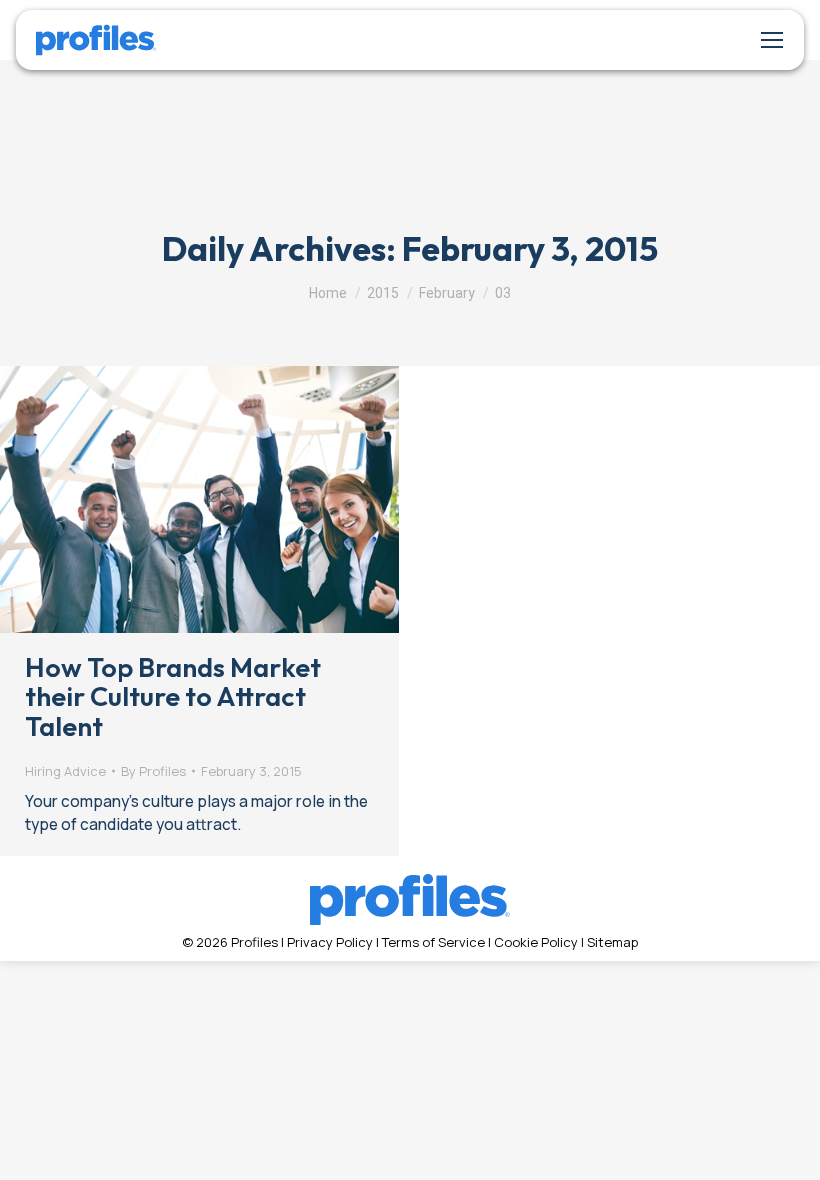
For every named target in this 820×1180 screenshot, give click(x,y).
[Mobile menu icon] (772, 40)
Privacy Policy (330, 942)
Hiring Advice (65, 771)
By (153, 771)
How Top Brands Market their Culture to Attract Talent (173, 697)
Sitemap (612, 942)
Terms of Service (433, 942)
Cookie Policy (536, 942)
